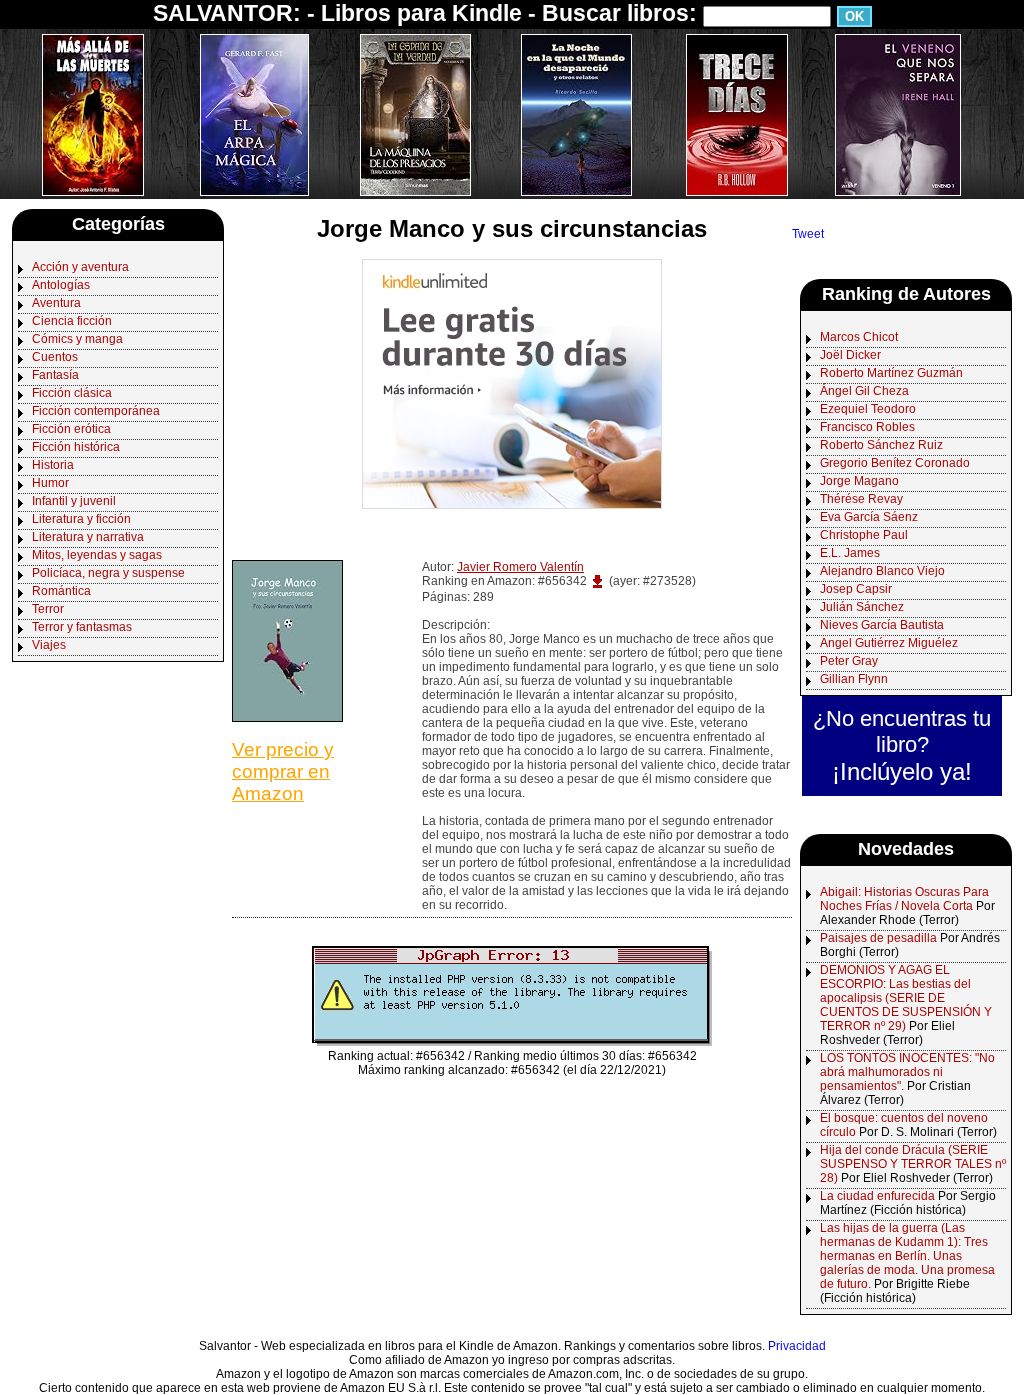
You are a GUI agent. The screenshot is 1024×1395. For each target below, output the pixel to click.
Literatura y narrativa (88, 537)
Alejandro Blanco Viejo (882, 571)
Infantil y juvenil (74, 501)
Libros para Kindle (421, 13)
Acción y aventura (80, 267)
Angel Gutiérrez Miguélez (889, 643)
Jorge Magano (859, 481)
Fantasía (55, 375)
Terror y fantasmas (82, 627)
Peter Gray (849, 661)
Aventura (56, 303)
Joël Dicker (850, 355)
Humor (50, 483)
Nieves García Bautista (882, 625)
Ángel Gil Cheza (864, 391)
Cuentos (55, 357)
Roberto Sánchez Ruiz (881, 445)
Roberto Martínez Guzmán (891, 373)
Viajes (49, 645)
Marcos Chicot (859, 337)
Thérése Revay (861, 499)
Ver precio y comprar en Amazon (283, 771)
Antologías (61, 285)
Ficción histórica (76, 447)
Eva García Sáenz (869, 517)
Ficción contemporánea (96, 411)
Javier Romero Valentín (520, 567)
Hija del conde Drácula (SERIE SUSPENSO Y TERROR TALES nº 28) (913, 1164)
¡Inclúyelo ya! (902, 771)
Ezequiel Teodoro (868, 409)
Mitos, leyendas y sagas (97, 555)
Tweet (808, 234)
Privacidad (797, 1346)
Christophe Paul (864, 535)
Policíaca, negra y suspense (108, 573)
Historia (53, 465)
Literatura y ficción (81, 519)
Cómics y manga (77, 339)
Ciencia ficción (72, 321)
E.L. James (850, 553)
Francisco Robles (867, 427)
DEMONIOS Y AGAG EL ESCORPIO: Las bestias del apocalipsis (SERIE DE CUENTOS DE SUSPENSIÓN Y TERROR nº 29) (906, 998)
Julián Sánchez (862, 607)
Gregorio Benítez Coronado (895, 463)
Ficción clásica (72, 393)
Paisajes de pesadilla (878, 938)
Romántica (61, 591)
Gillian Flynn (854, 679)
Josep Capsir (856, 589)
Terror (48, 609)
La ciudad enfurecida (877, 1196)
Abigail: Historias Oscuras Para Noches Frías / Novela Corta (904, 899)
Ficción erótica (71, 429)
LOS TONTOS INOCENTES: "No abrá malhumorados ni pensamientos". (907, 1072)
